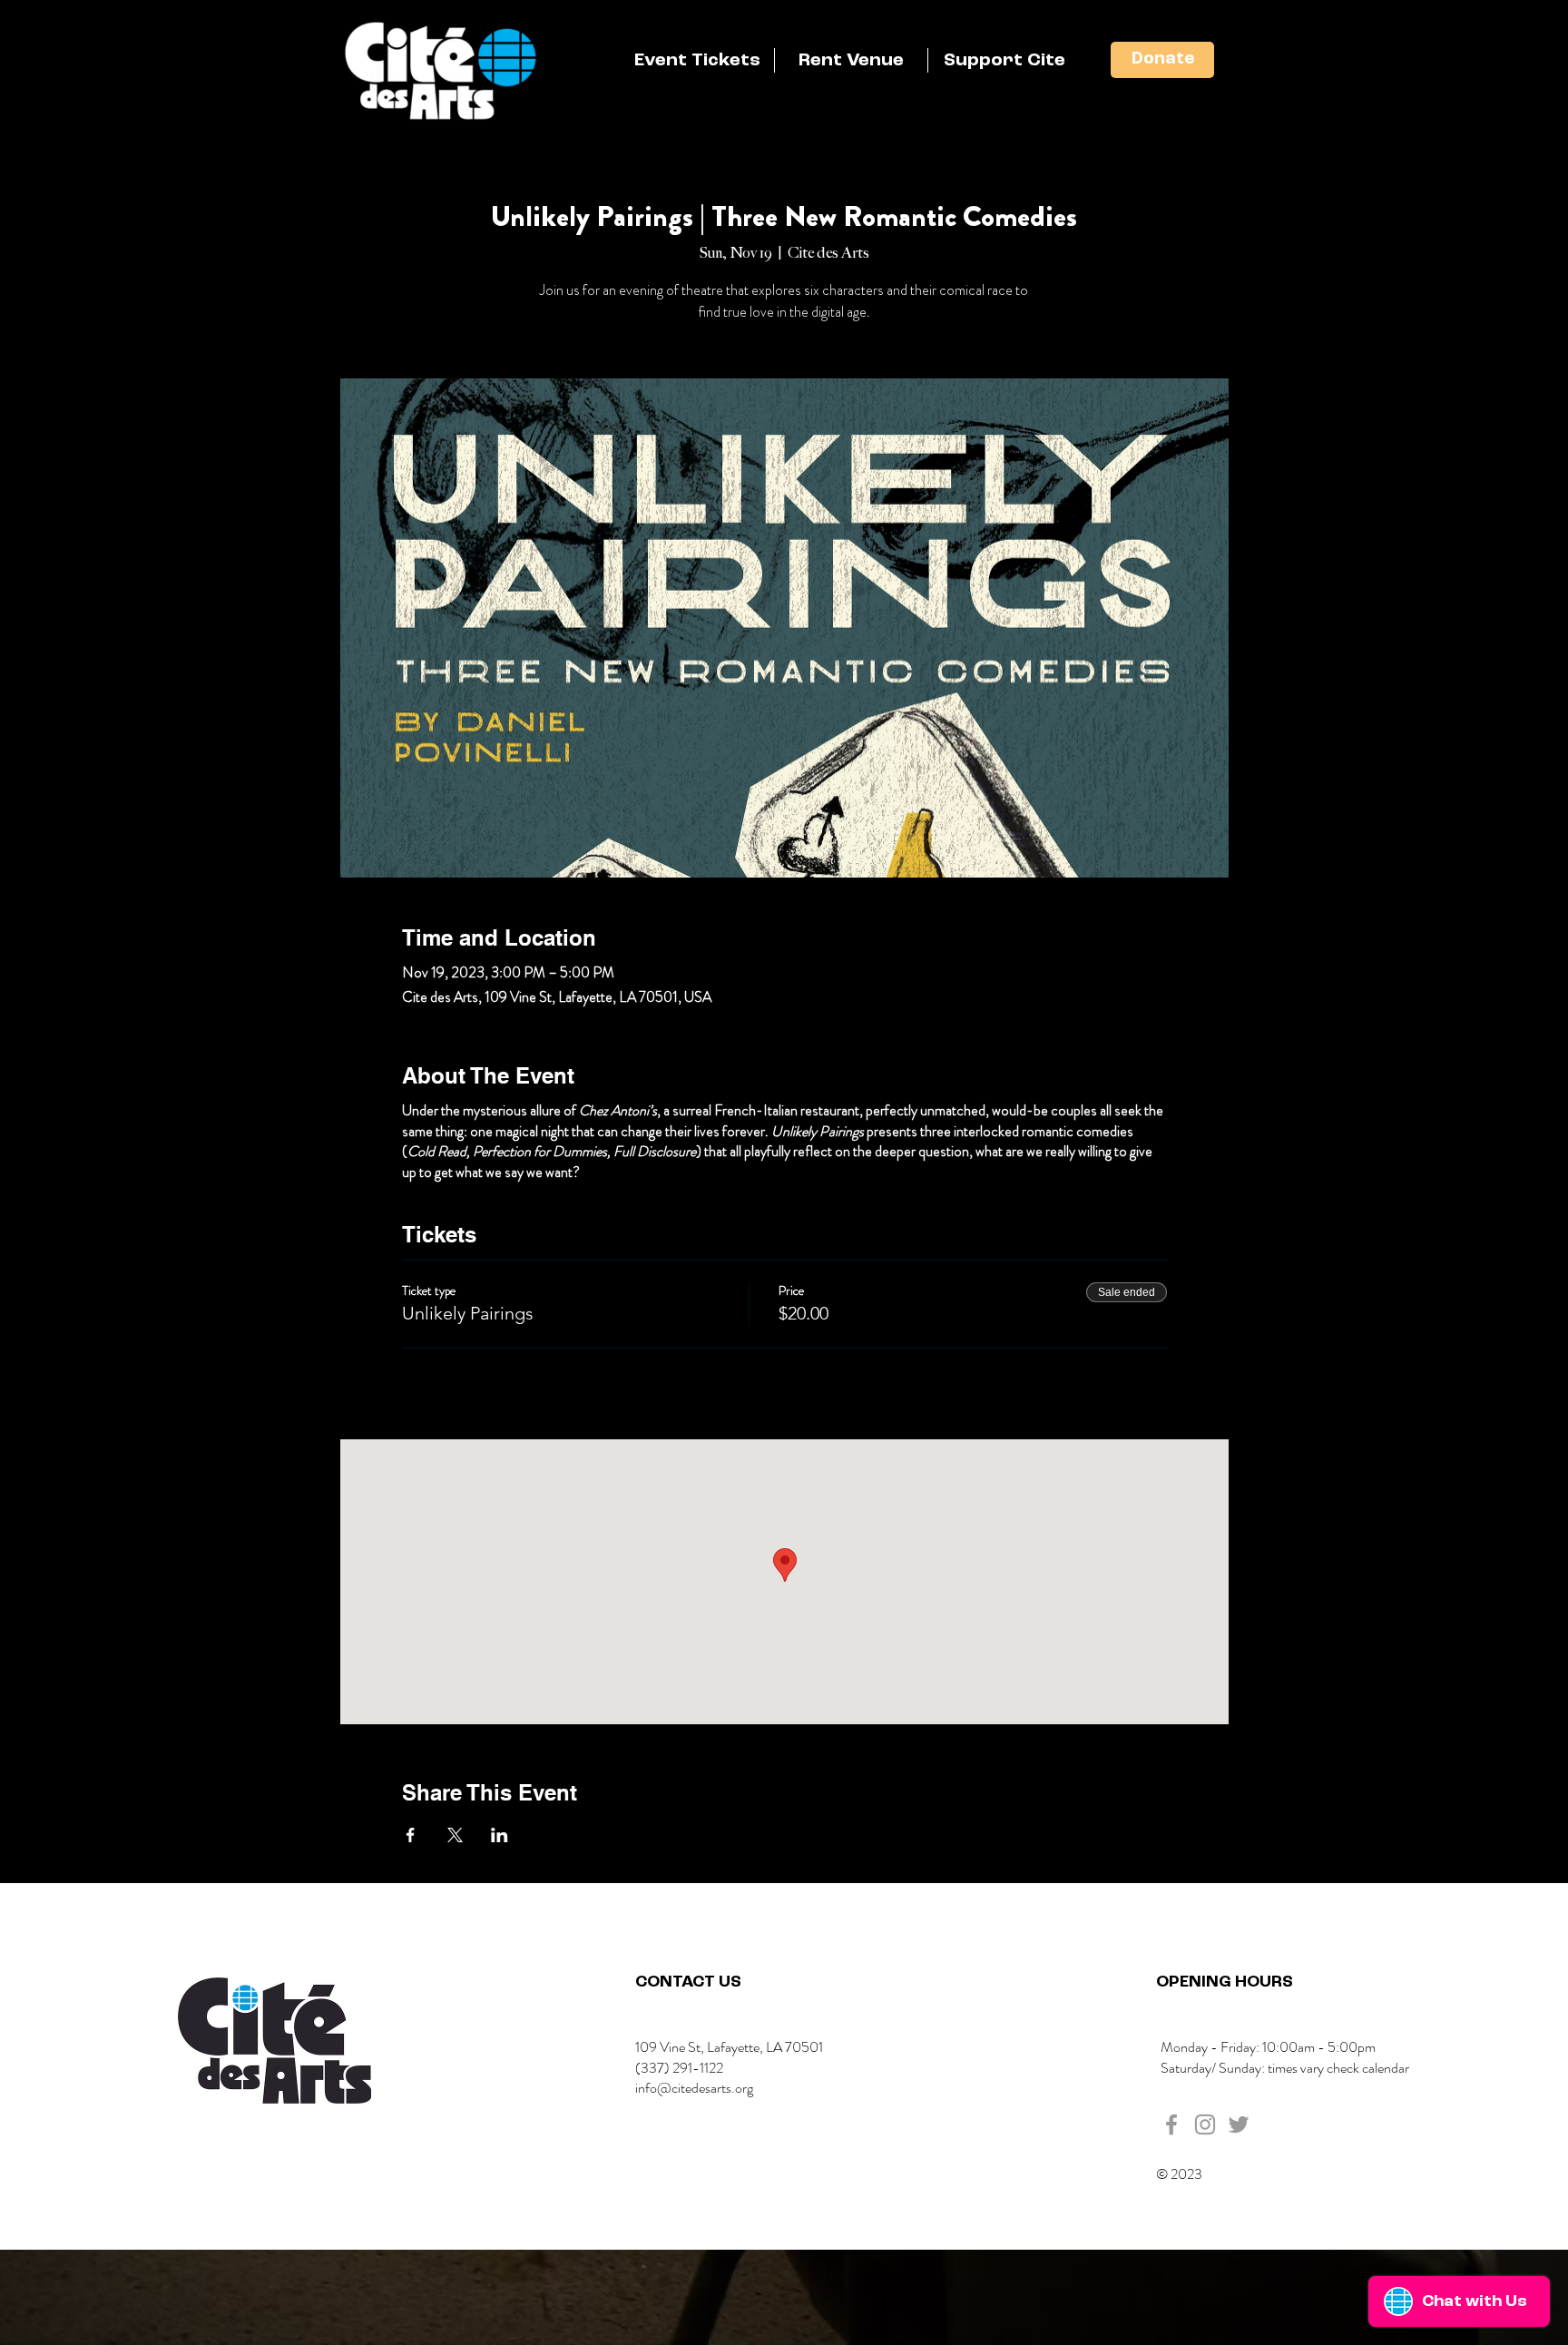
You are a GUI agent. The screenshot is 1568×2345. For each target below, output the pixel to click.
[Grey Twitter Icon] (1239, 2124)
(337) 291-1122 (679, 2068)
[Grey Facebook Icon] (1171, 2124)
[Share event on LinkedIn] (500, 1835)
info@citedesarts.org (694, 2088)
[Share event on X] (455, 1835)
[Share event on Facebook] (411, 1835)
